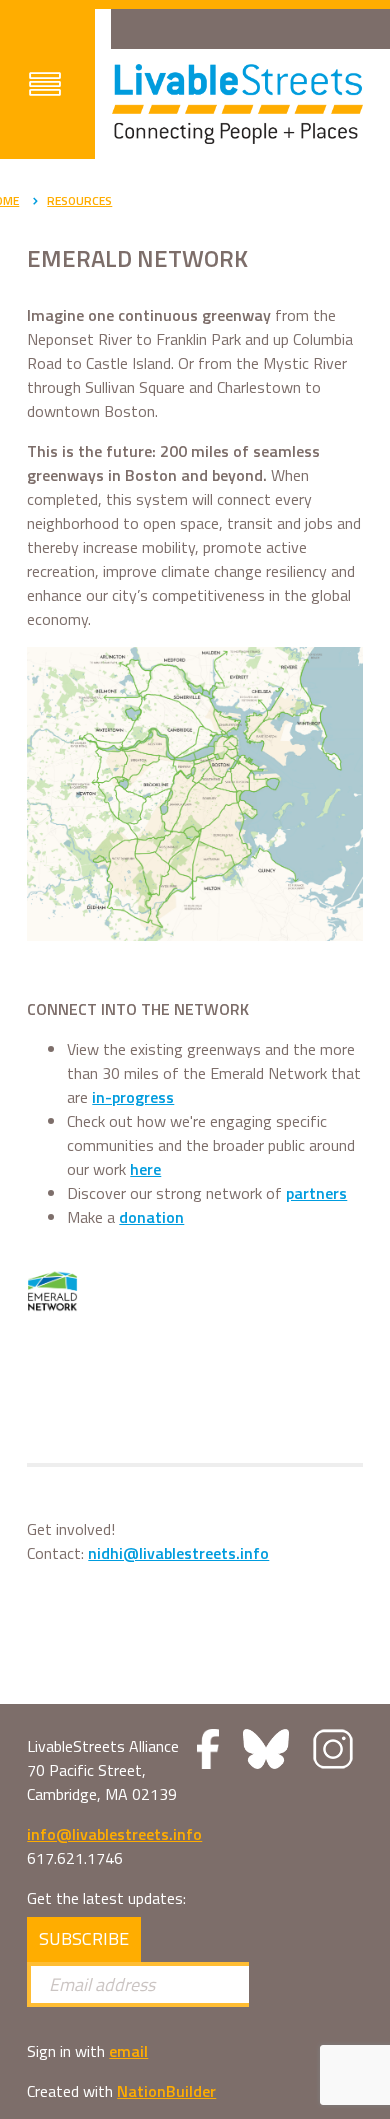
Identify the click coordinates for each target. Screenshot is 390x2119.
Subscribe (84, 1938)
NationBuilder (166, 2091)
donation (151, 1217)
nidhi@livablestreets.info (178, 1553)
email (128, 2051)
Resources (79, 200)
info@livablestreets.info (114, 1834)
